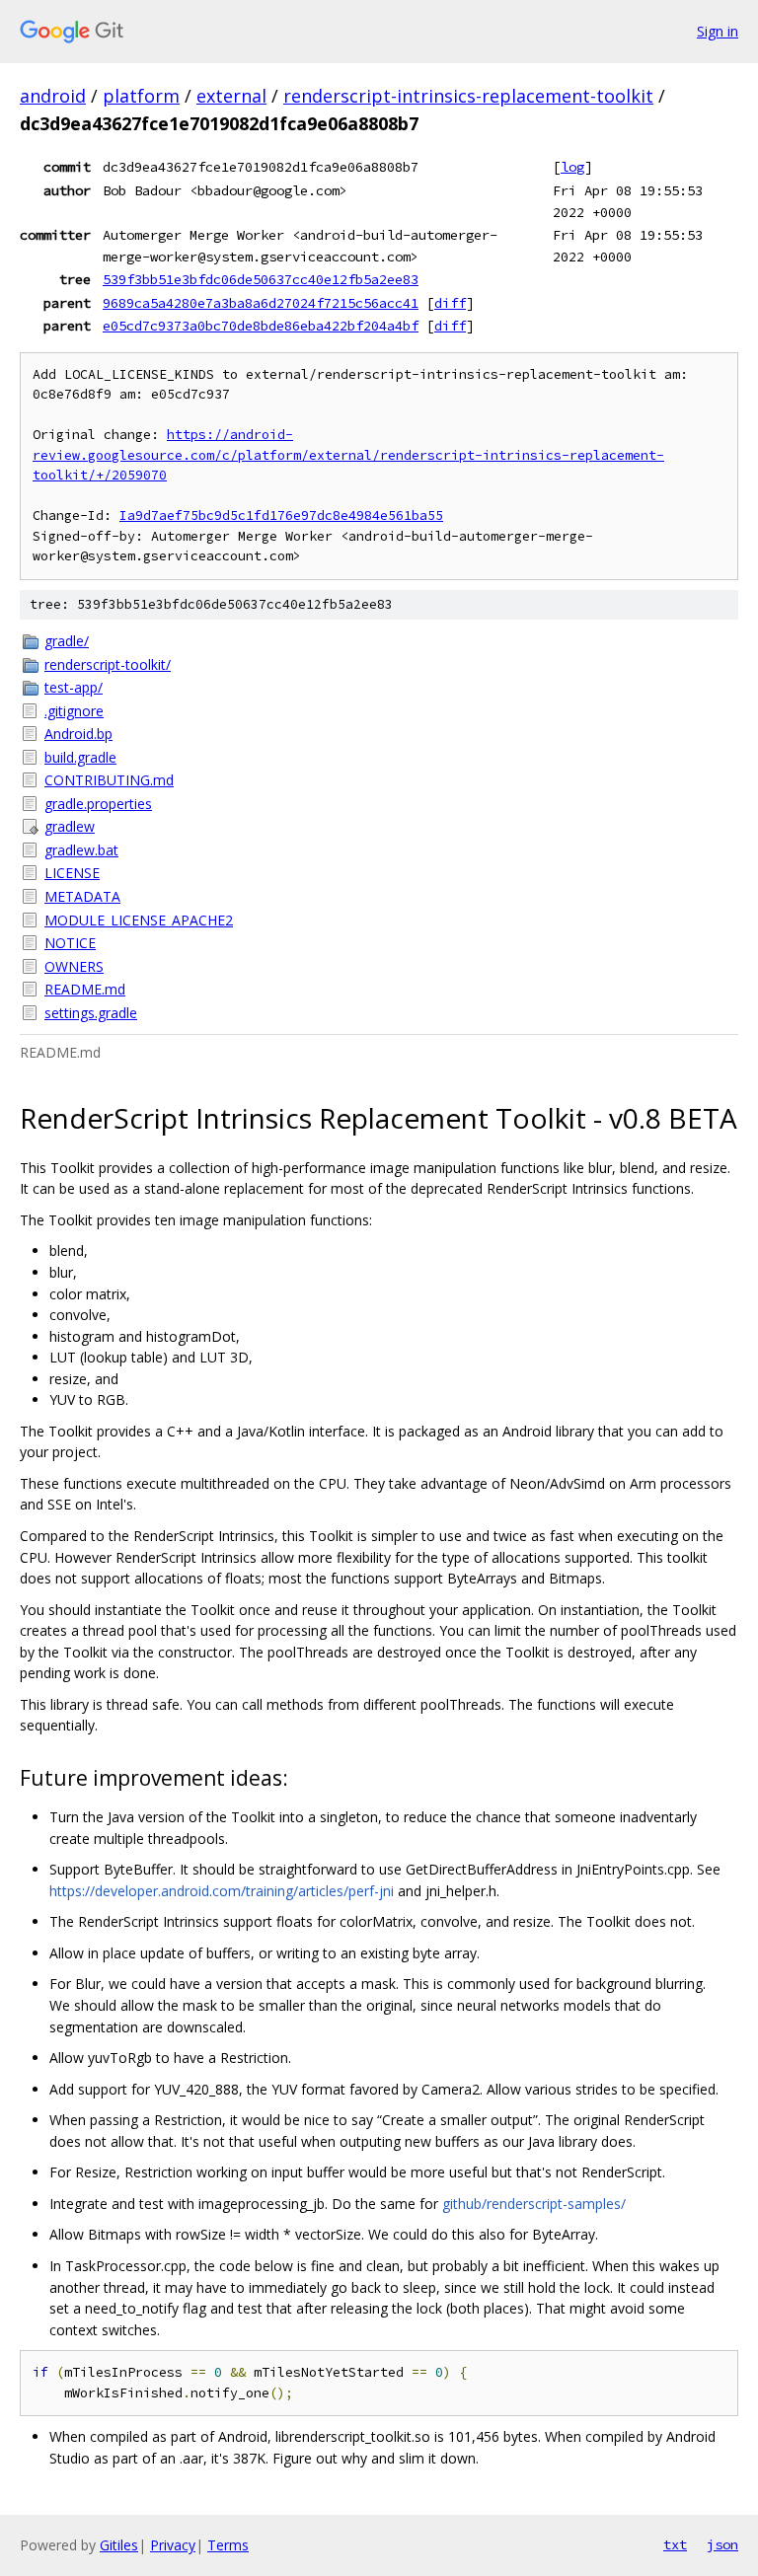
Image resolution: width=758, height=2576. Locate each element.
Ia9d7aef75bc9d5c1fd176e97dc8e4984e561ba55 (281, 515)
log (572, 167)
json (722, 2544)
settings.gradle (91, 1013)
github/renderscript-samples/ (534, 2204)
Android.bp (78, 734)
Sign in (718, 31)
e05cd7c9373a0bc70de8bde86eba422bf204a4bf (261, 326)
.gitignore (74, 711)
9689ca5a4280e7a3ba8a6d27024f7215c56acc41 (261, 303)
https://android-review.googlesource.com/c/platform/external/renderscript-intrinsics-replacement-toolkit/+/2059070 (348, 455)
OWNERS (74, 966)
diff (450, 303)
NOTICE (70, 943)
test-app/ (74, 687)
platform (141, 96)
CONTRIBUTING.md (109, 780)
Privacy (173, 2545)
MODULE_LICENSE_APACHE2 (139, 920)
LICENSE (72, 873)
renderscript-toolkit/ (108, 664)
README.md (85, 989)
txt (675, 2544)
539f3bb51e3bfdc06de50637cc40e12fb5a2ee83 (261, 279)
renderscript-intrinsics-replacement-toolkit (468, 96)
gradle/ (67, 641)
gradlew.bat (81, 850)
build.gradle (80, 757)
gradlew (70, 826)
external (231, 96)
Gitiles (119, 2545)
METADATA (82, 896)
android (53, 96)
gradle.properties (98, 804)
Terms (228, 2545)
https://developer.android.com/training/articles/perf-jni (222, 1891)
